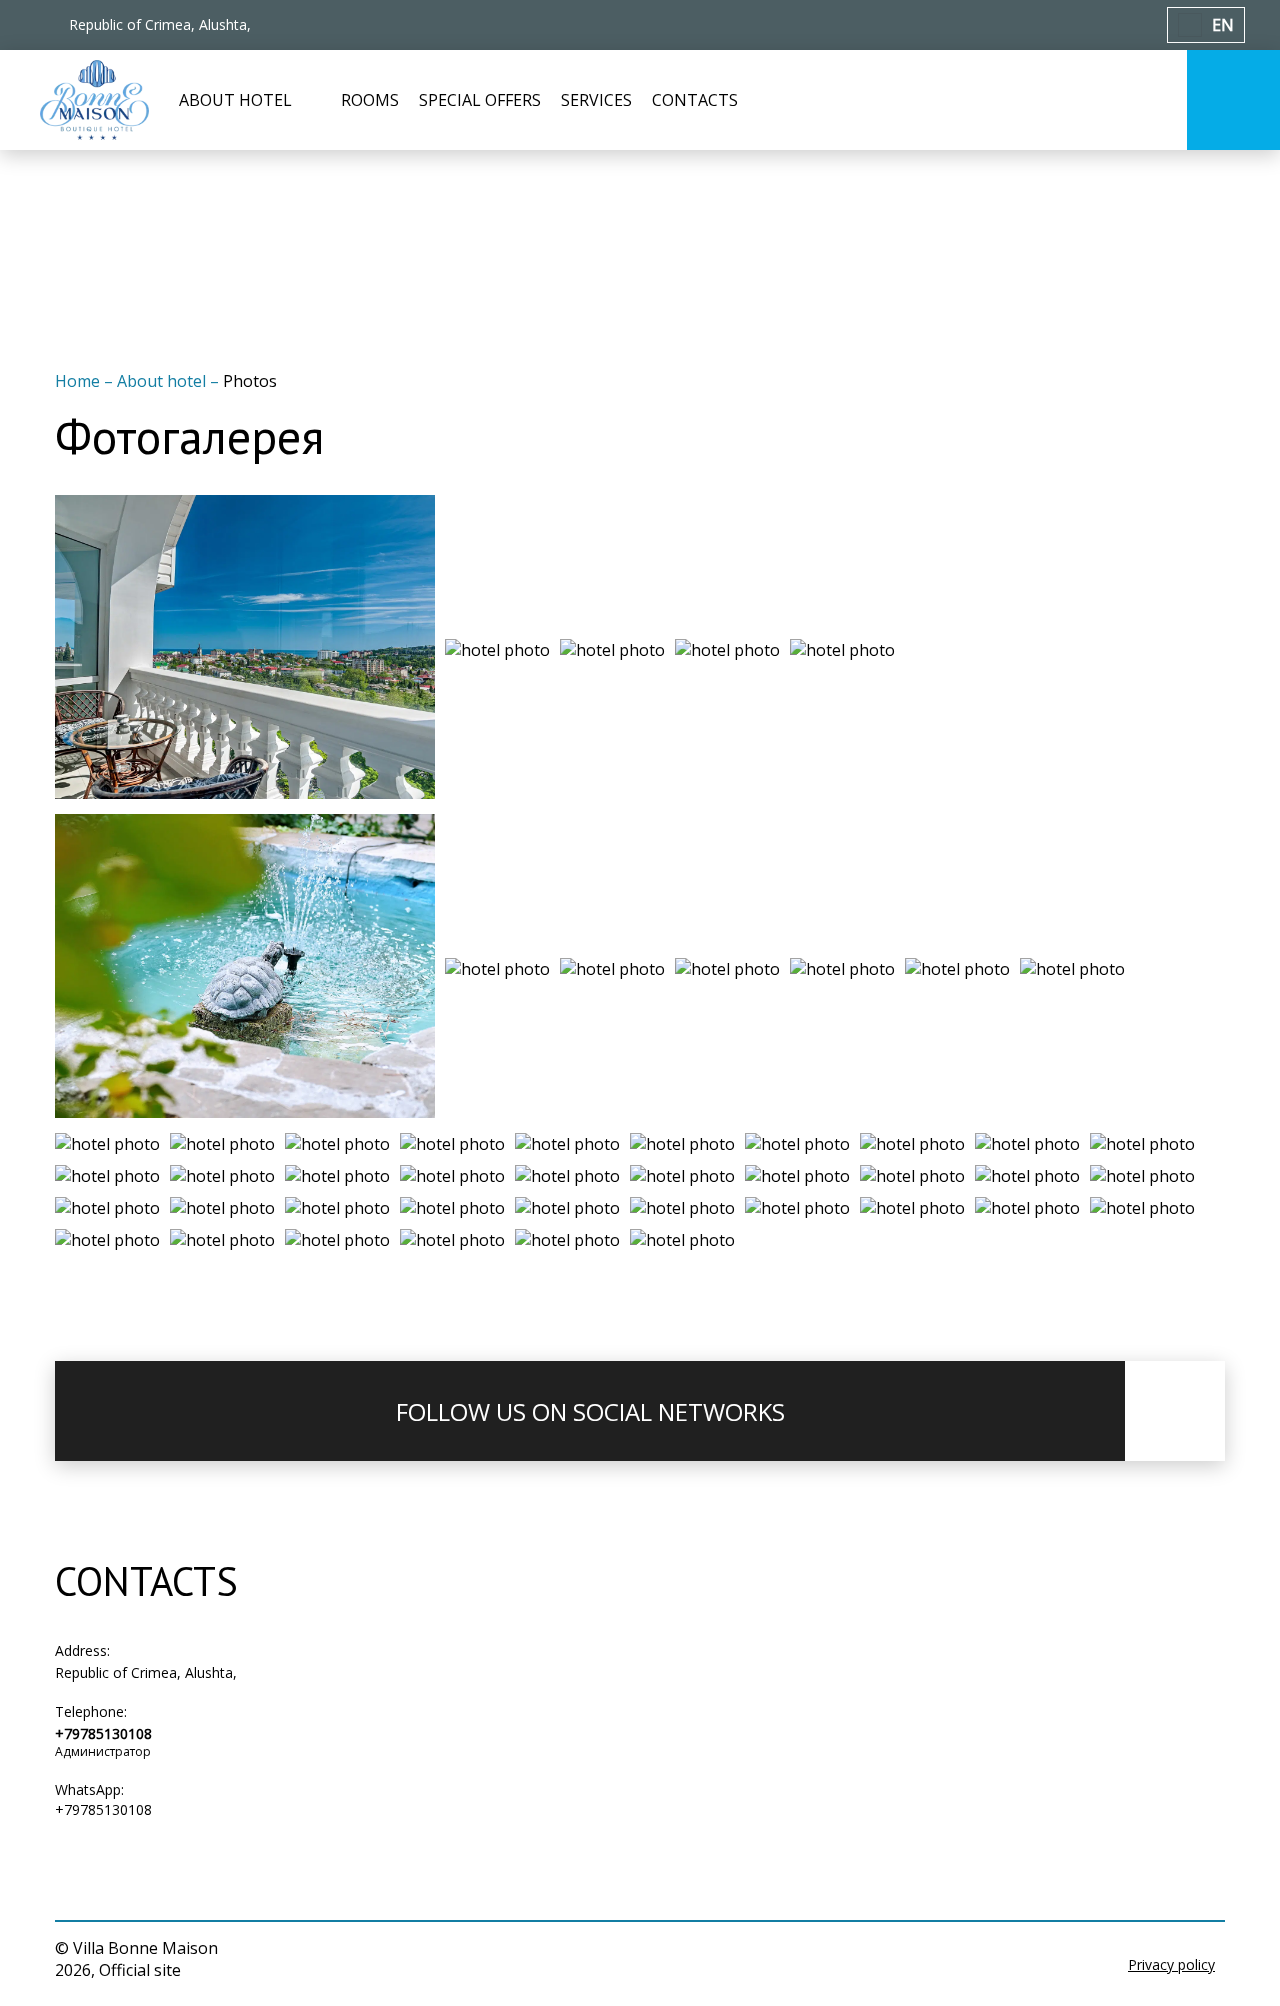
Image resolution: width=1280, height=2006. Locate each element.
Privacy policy (1171, 1964)
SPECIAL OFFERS (480, 100)
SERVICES (596, 100)
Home (79, 381)
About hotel (163, 381)
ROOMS (370, 100)
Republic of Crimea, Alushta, (146, 1672)
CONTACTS (695, 100)
